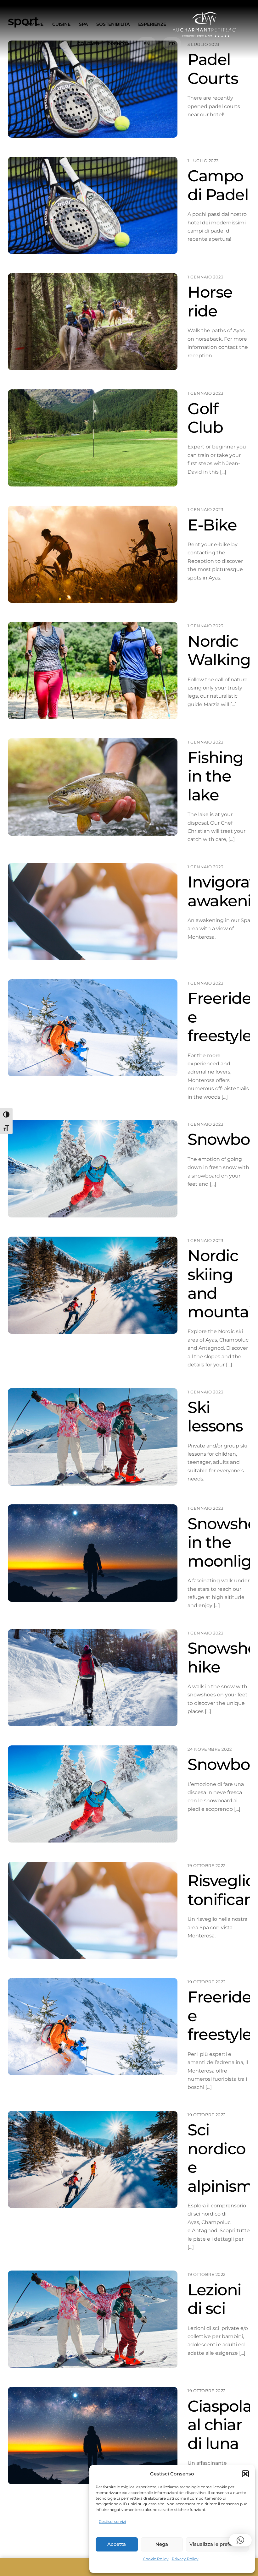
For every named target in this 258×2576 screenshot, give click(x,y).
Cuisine (61, 24)
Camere (34, 24)
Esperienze (152, 24)
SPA (83, 24)
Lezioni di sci (214, 2299)
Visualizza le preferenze (217, 2544)
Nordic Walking (219, 651)
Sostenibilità (113, 24)
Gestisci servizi (112, 2521)
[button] (245, 2474)
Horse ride (210, 301)
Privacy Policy (185, 2559)
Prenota (118, 44)
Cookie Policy (156, 2559)
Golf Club (205, 418)
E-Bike (212, 525)
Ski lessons (215, 1417)
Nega (162, 2544)
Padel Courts (213, 69)
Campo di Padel (218, 185)
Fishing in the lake (216, 776)
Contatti (88, 44)
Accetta (117, 2544)
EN (147, 44)
